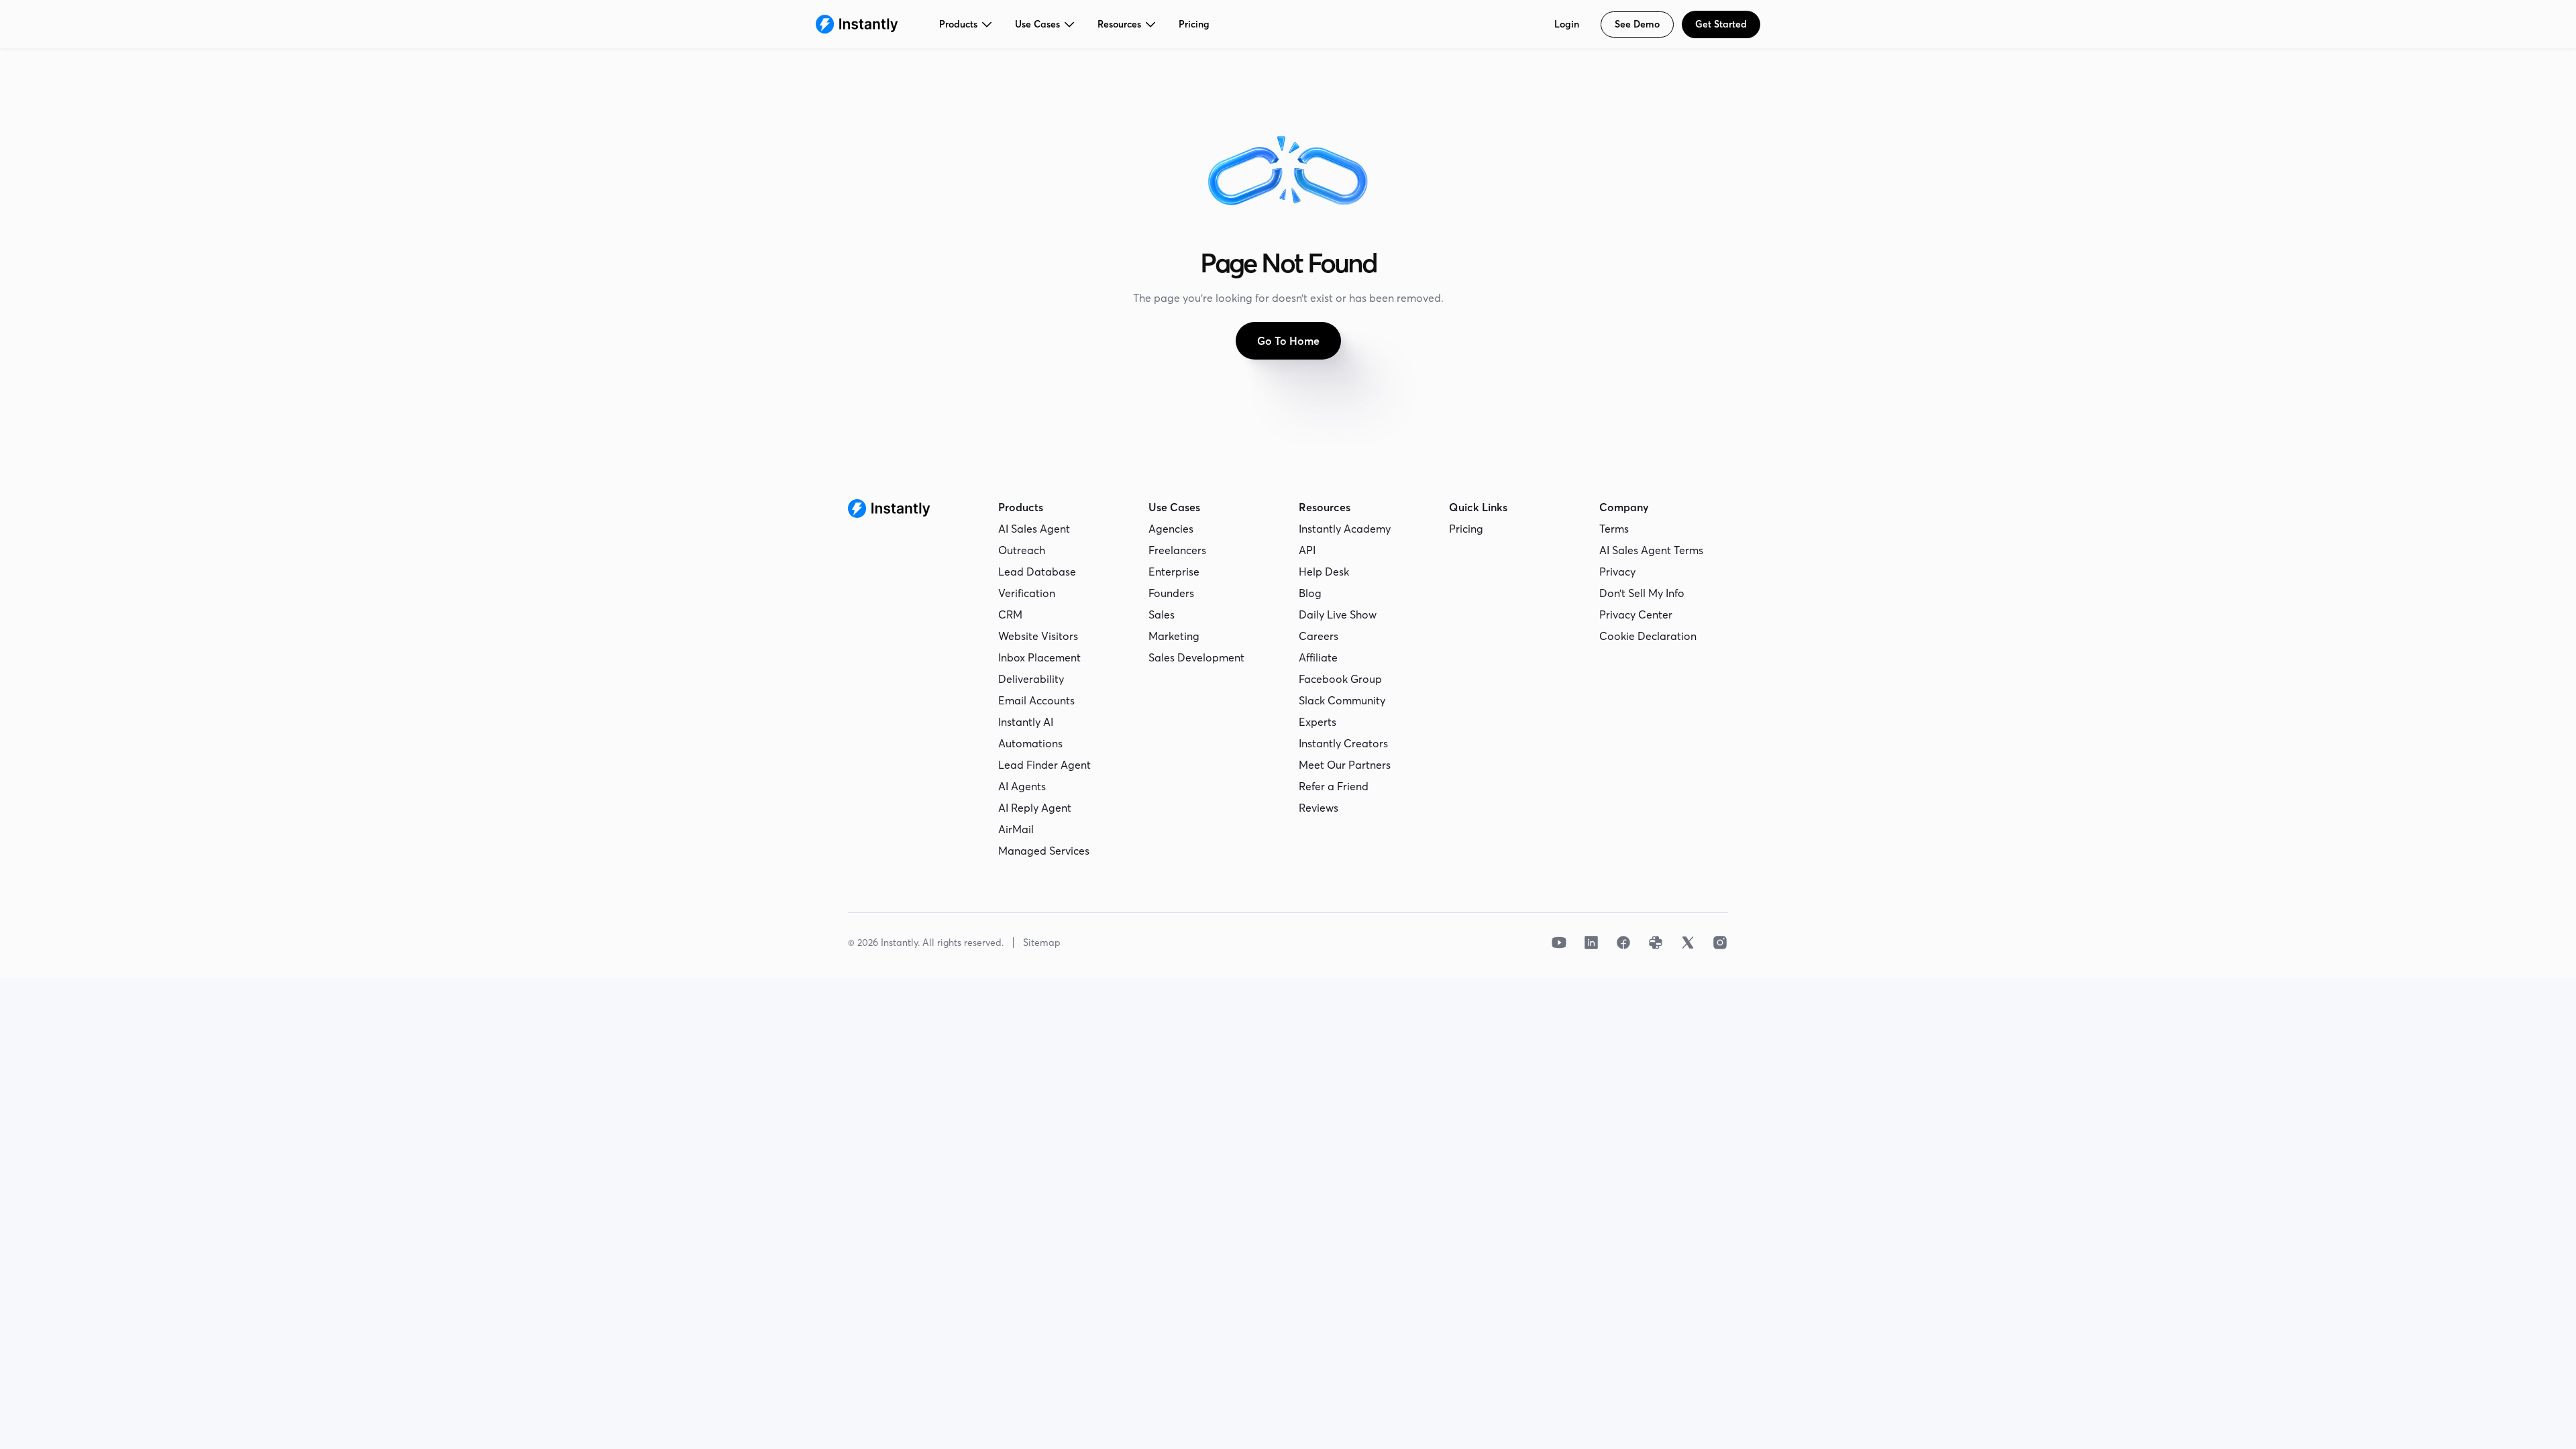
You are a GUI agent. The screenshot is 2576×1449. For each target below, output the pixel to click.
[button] (966, 24)
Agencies (1171, 529)
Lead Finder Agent (1044, 765)
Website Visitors (1038, 636)
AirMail (1016, 829)
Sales (1162, 614)
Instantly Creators (1343, 743)
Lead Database (1037, 572)
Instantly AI (1026, 722)
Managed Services (1044, 851)
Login (1567, 24)
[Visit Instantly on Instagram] (1720, 943)
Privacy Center (1636, 614)
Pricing (1194, 24)
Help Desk (1324, 572)
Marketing (1174, 636)
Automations (1030, 743)
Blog (1310, 593)
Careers (1319, 636)
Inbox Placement (1039, 657)
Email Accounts (1036, 700)
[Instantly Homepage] (857, 24)
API (1307, 550)
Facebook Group (1340, 679)
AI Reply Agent (1035, 808)
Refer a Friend (1334, 786)
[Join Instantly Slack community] (1656, 943)
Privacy (1617, 572)
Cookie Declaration (1648, 636)
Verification (1027, 593)
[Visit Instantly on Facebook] (1623, 943)
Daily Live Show (1338, 614)
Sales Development (1196, 657)
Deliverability (1031, 679)
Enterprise (1174, 572)
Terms (1614, 529)
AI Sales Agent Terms (1651, 550)
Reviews (1319, 808)
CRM (1010, 614)
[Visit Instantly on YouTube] (1559, 943)
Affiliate (1318, 657)
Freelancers (1177, 550)
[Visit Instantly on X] (1688, 943)
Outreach (1022, 550)
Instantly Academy (1345, 529)
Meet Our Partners (1345, 765)
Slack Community (1342, 700)
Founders (1171, 593)
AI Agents (1022, 786)
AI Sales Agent (1034, 529)
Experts (1318, 722)
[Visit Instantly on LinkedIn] (1591, 943)
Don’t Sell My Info (1642, 593)
